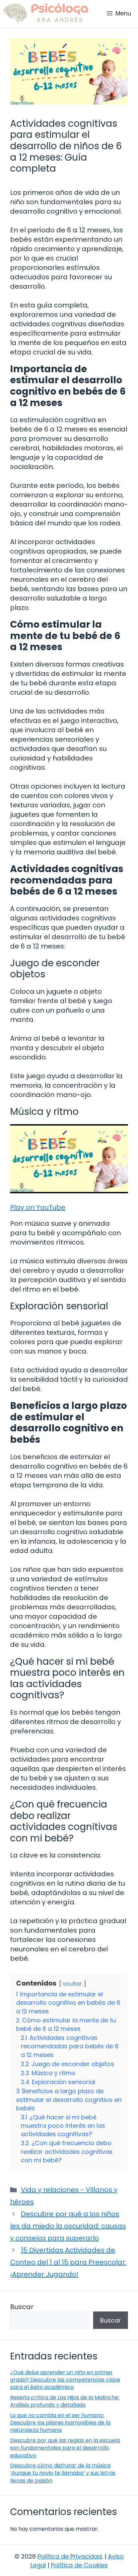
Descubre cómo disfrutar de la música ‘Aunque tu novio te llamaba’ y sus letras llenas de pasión (63, 2473)
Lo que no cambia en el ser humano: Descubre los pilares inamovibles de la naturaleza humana (60, 2423)
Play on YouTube (38, 1207)
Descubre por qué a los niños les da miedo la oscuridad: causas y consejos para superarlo (68, 2226)
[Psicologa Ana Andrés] (46, 13)
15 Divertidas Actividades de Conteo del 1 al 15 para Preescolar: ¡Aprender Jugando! (68, 2262)
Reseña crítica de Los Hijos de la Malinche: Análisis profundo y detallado (65, 2401)
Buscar (22, 2307)
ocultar (73, 1984)
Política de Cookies (79, 2565)
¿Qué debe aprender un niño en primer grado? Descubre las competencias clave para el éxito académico (65, 2380)
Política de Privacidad (70, 2556)
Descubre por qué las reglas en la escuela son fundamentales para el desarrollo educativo (65, 2448)
